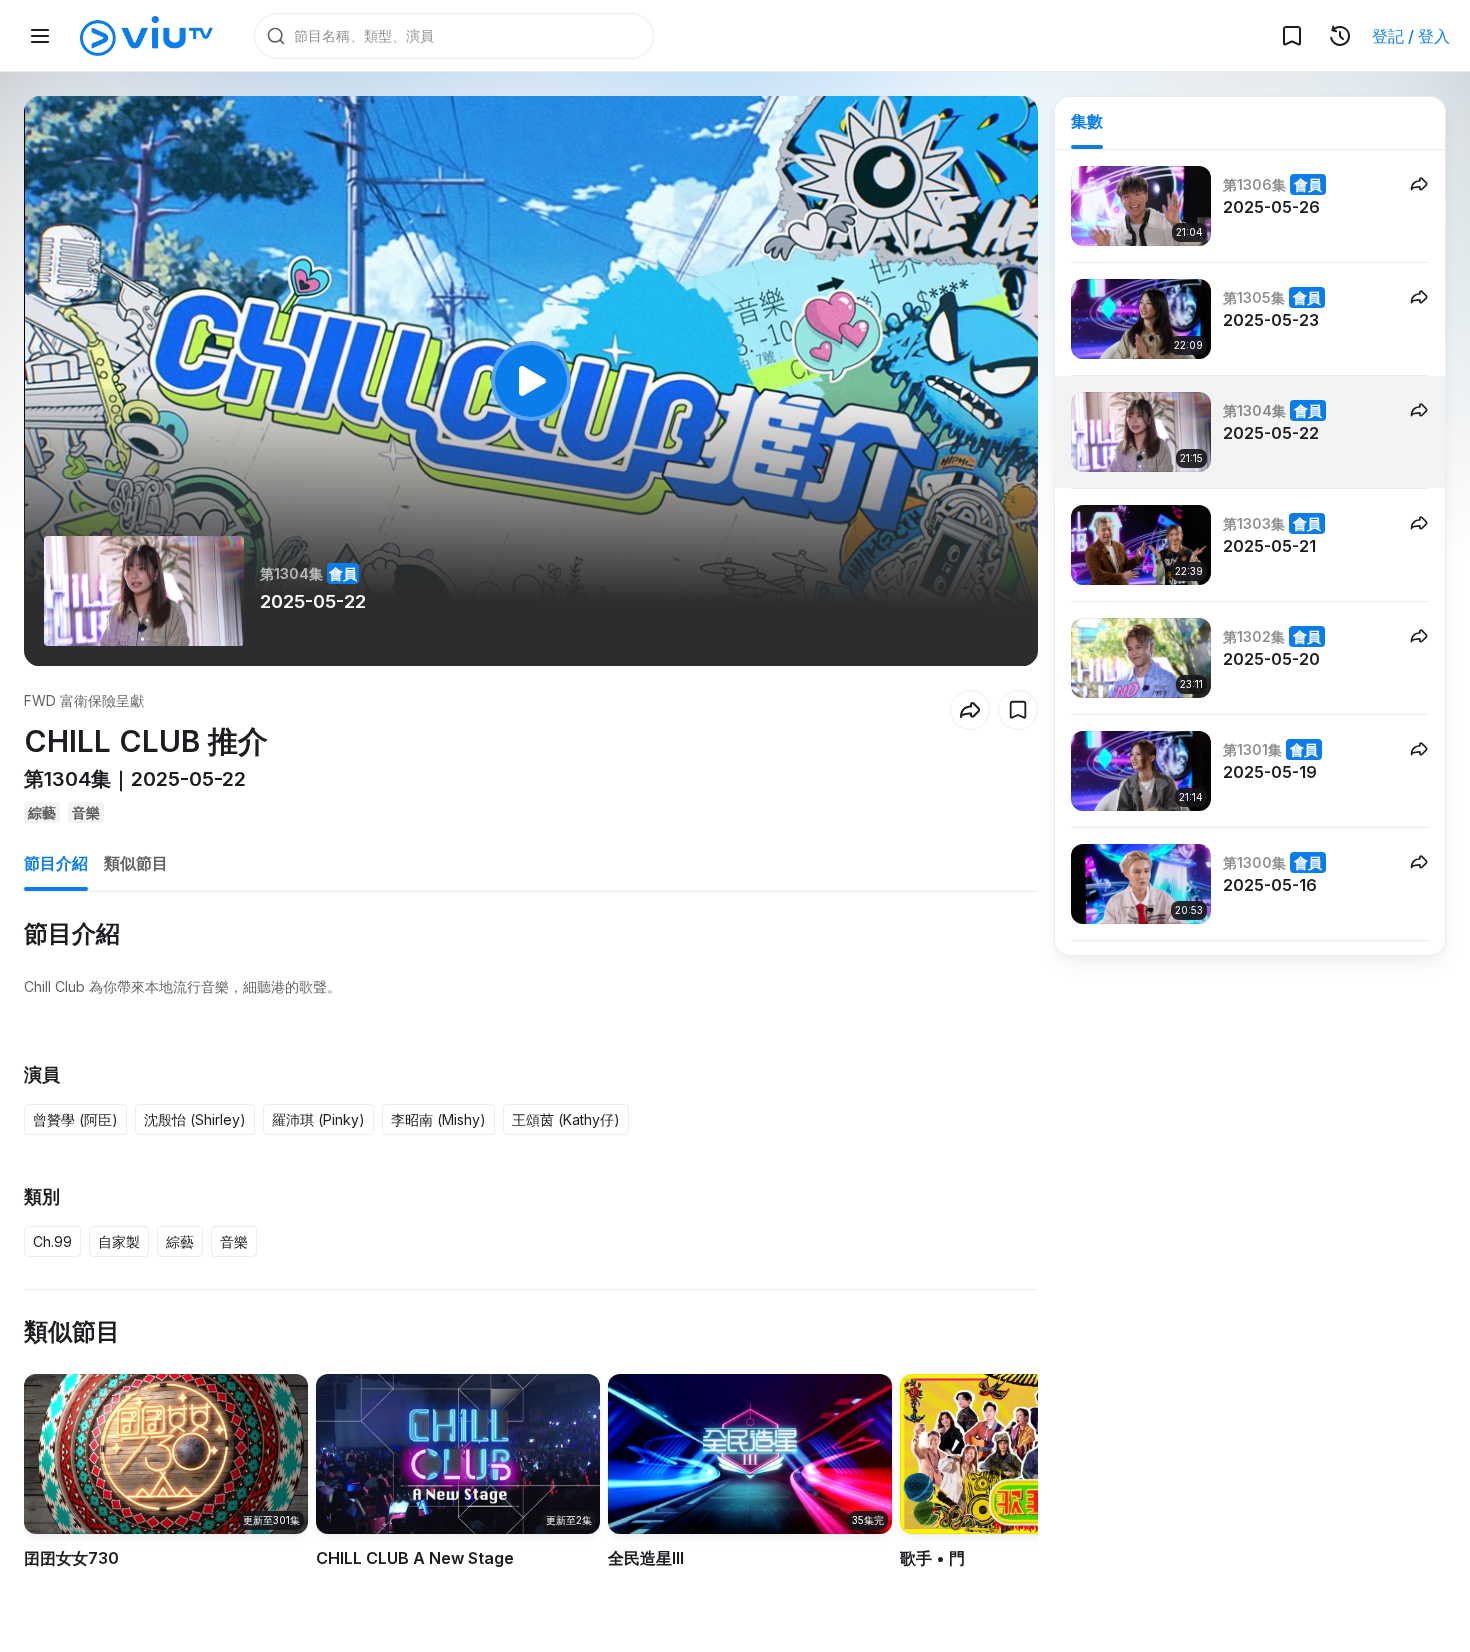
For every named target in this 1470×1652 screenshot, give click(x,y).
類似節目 (136, 863)
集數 (1087, 121)
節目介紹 (56, 863)
